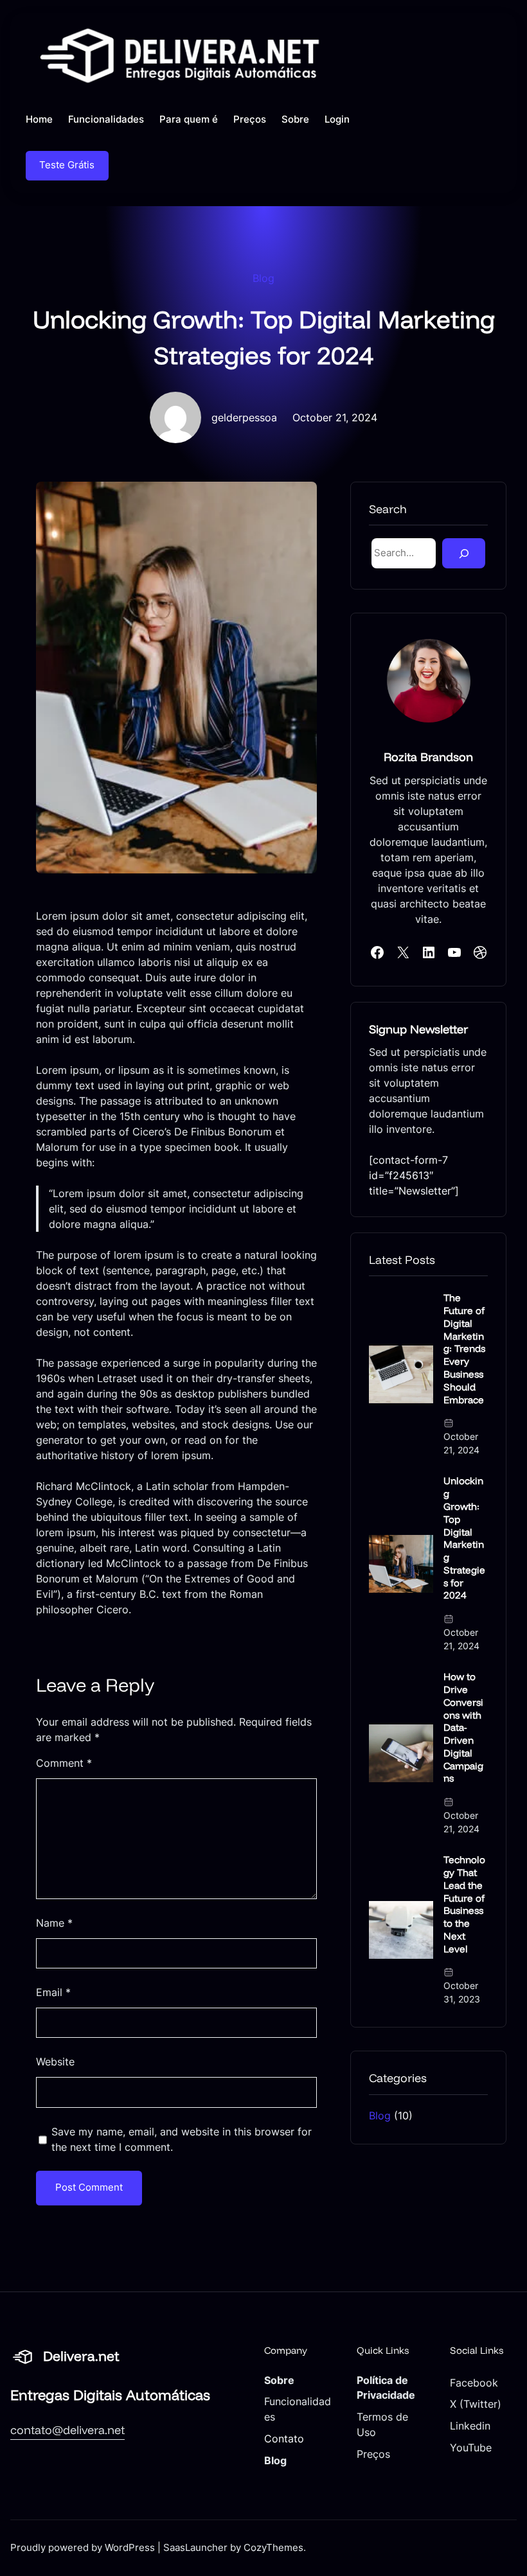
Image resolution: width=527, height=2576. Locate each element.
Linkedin (470, 2426)
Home (39, 119)
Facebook (474, 2383)
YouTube (471, 2448)
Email (53, 1992)
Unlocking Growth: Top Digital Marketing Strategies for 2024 (464, 1538)
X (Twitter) (476, 2404)
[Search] (464, 553)
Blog (263, 278)
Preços (373, 2454)
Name (54, 1923)
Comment (64, 1763)
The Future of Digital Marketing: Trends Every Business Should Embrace (464, 1348)
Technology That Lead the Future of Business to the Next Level (464, 1904)
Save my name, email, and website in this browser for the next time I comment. (182, 2139)
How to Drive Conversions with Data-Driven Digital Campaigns (463, 1727)
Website (55, 2062)
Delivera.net (81, 2356)
